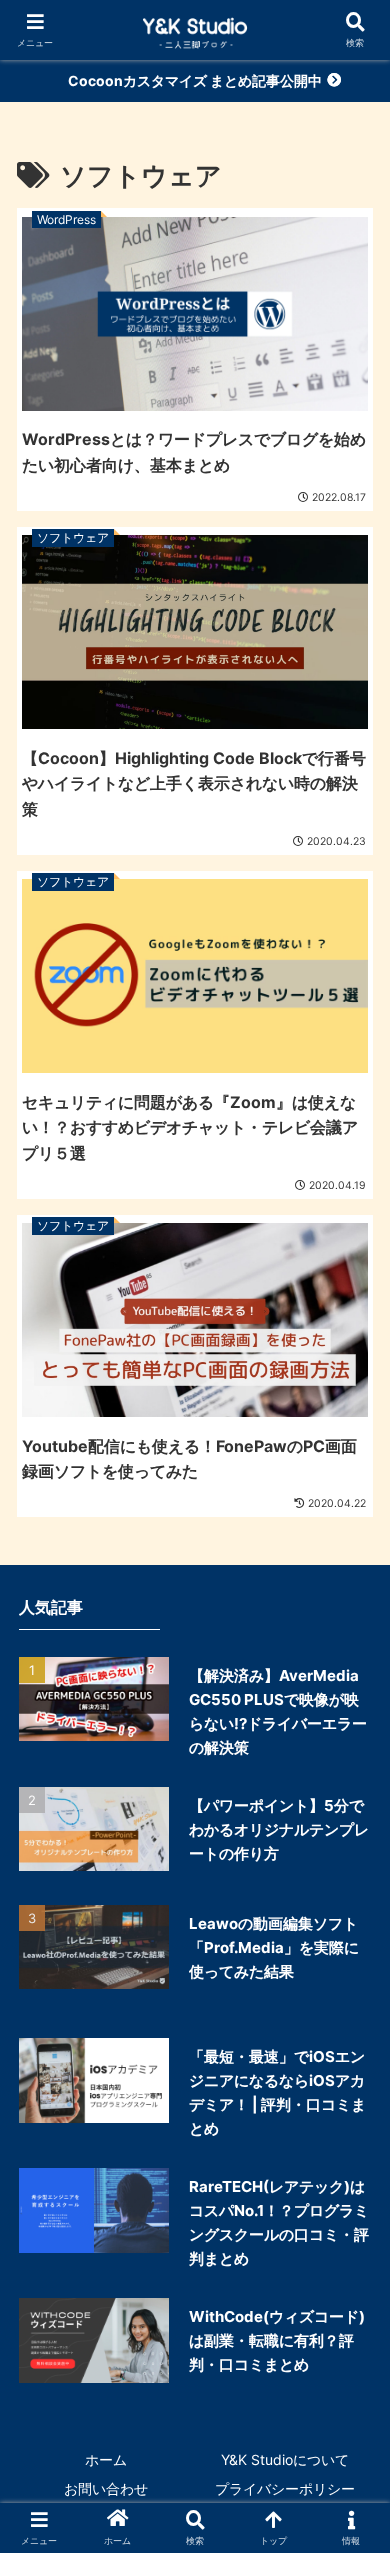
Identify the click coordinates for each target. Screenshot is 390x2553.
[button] (341, 2439)
